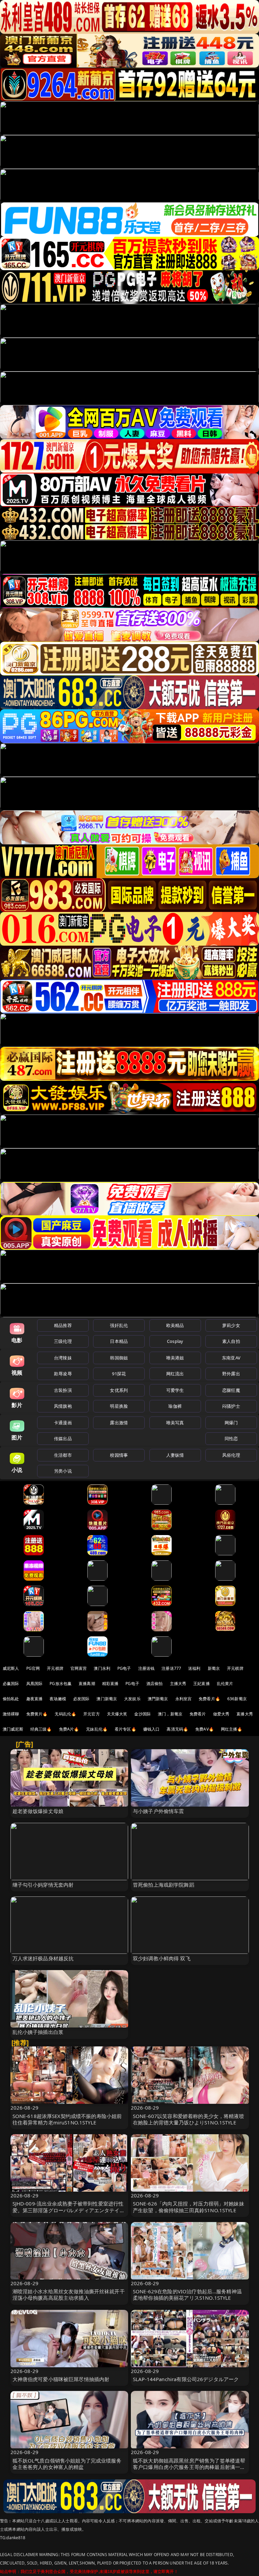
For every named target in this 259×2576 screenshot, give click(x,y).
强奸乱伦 (119, 1325)
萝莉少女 (231, 1325)
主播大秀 (178, 1684)
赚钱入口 (152, 1729)
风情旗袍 (63, 1406)
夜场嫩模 (58, 1699)
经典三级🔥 (41, 1729)
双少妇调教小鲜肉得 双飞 (162, 1958)
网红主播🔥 (232, 1729)
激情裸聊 (11, 1714)
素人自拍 (231, 1341)
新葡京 (214, 1668)
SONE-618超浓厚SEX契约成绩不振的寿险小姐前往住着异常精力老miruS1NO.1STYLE (67, 2119)
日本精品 (119, 1341)
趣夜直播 (35, 1699)
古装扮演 (63, 1390)
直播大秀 (245, 1714)
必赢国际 (11, 1684)
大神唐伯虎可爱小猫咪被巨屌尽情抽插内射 (61, 2379)
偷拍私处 (11, 1699)
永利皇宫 (184, 1699)
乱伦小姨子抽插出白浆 (38, 2032)
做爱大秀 (221, 1714)
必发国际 (81, 1699)
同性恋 (231, 1438)
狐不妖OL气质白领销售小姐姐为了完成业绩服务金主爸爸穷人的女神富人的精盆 (67, 2464)
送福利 (194, 1668)
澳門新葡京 (158, 1699)
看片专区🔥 (125, 1729)
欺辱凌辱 (63, 1374)
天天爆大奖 (117, 1714)
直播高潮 (87, 1684)
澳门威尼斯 (13, 1729)
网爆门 (231, 1423)
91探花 (119, 1374)
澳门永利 (102, 1668)
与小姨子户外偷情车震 (159, 1811)
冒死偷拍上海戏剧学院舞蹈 (164, 1885)
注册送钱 (147, 1668)
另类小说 (63, 1471)
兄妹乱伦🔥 (97, 1729)
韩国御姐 (119, 1358)
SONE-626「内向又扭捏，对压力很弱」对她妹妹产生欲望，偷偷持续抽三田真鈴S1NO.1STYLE (189, 2207)
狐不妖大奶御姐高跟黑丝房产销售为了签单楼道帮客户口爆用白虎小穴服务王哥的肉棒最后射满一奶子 (189, 2467)
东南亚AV (231, 1358)
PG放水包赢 (61, 1684)
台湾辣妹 (63, 1358)
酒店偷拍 (155, 1684)
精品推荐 (63, 1325)
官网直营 (79, 1668)
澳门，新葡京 (170, 1714)
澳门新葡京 (107, 1699)
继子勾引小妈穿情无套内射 (43, 1885)
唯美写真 (175, 1423)
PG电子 (124, 1668)
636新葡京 (237, 1699)
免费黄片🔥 (37, 1714)
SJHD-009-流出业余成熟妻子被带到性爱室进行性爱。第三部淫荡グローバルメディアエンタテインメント (69, 2210)
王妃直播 (202, 1684)
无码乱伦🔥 (65, 1714)
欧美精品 (175, 1325)
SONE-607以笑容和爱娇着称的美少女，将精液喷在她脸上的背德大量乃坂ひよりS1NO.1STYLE (189, 2119)
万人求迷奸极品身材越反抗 (43, 1958)
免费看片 (198, 1714)
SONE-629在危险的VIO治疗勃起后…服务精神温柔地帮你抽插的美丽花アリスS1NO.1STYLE (187, 2294)
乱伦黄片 (225, 1684)
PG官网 (33, 1668)
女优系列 (119, 1390)
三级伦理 (63, 1341)
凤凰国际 (35, 1684)
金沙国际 (142, 1714)
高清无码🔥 (177, 1729)
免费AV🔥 (205, 1729)
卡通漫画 (63, 1423)
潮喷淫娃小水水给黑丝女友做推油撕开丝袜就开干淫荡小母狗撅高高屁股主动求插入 (69, 2294)
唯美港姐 (175, 1358)
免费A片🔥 (69, 1729)
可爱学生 (175, 1390)
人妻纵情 (175, 1455)
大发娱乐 (132, 1699)
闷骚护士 (231, 1406)
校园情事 (119, 1455)
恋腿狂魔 (231, 1390)
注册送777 (171, 1668)
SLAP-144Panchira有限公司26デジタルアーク (186, 2379)
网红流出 (175, 1374)
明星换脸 (119, 1406)
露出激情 (119, 1423)
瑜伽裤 (175, 1406)
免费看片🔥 (209, 1699)
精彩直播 (110, 1684)
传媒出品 (63, 1438)
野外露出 (231, 1374)
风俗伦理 (231, 1455)
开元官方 (92, 1714)
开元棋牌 (55, 1668)
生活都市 (63, 1455)
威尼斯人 (11, 1668)
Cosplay (175, 1341)
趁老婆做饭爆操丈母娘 (38, 1811)
